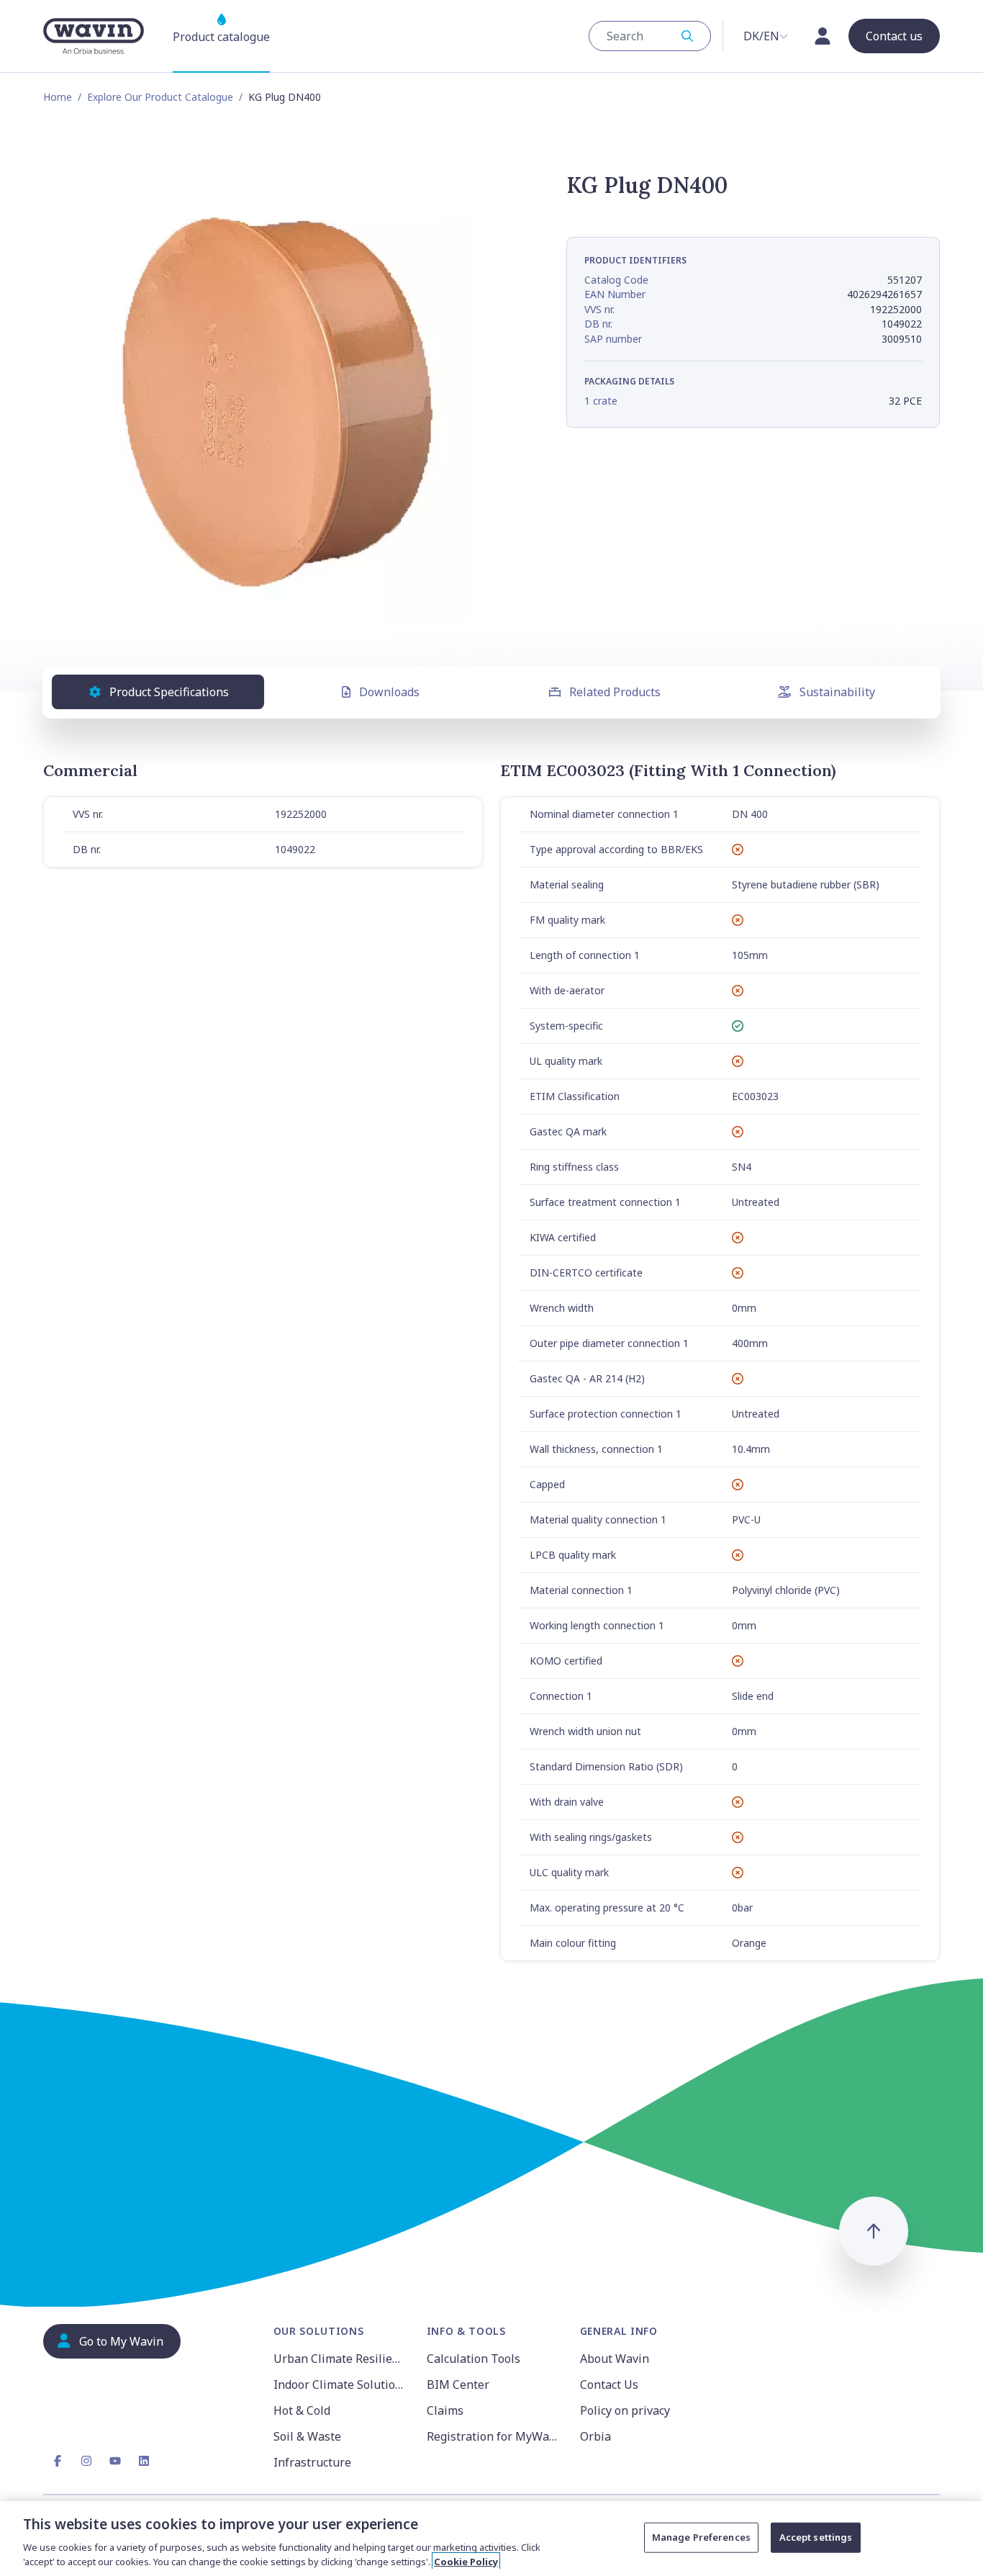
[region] (491, 2539)
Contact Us (609, 2384)
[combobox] (650, 36)
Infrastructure (312, 2462)
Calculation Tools (474, 2359)
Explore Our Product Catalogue (160, 97)
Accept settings (816, 2537)
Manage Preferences (701, 2537)
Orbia (595, 2436)
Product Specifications (169, 692)
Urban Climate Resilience (341, 2359)
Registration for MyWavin (495, 2436)
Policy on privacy (625, 2410)
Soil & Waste (307, 2436)
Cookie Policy (466, 2561)
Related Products (615, 692)
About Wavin (615, 2359)
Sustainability (837, 692)
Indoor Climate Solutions (341, 2384)
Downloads (389, 692)
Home (58, 97)
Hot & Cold (302, 2410)
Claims (445, 2410)
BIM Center (458, 2384)
